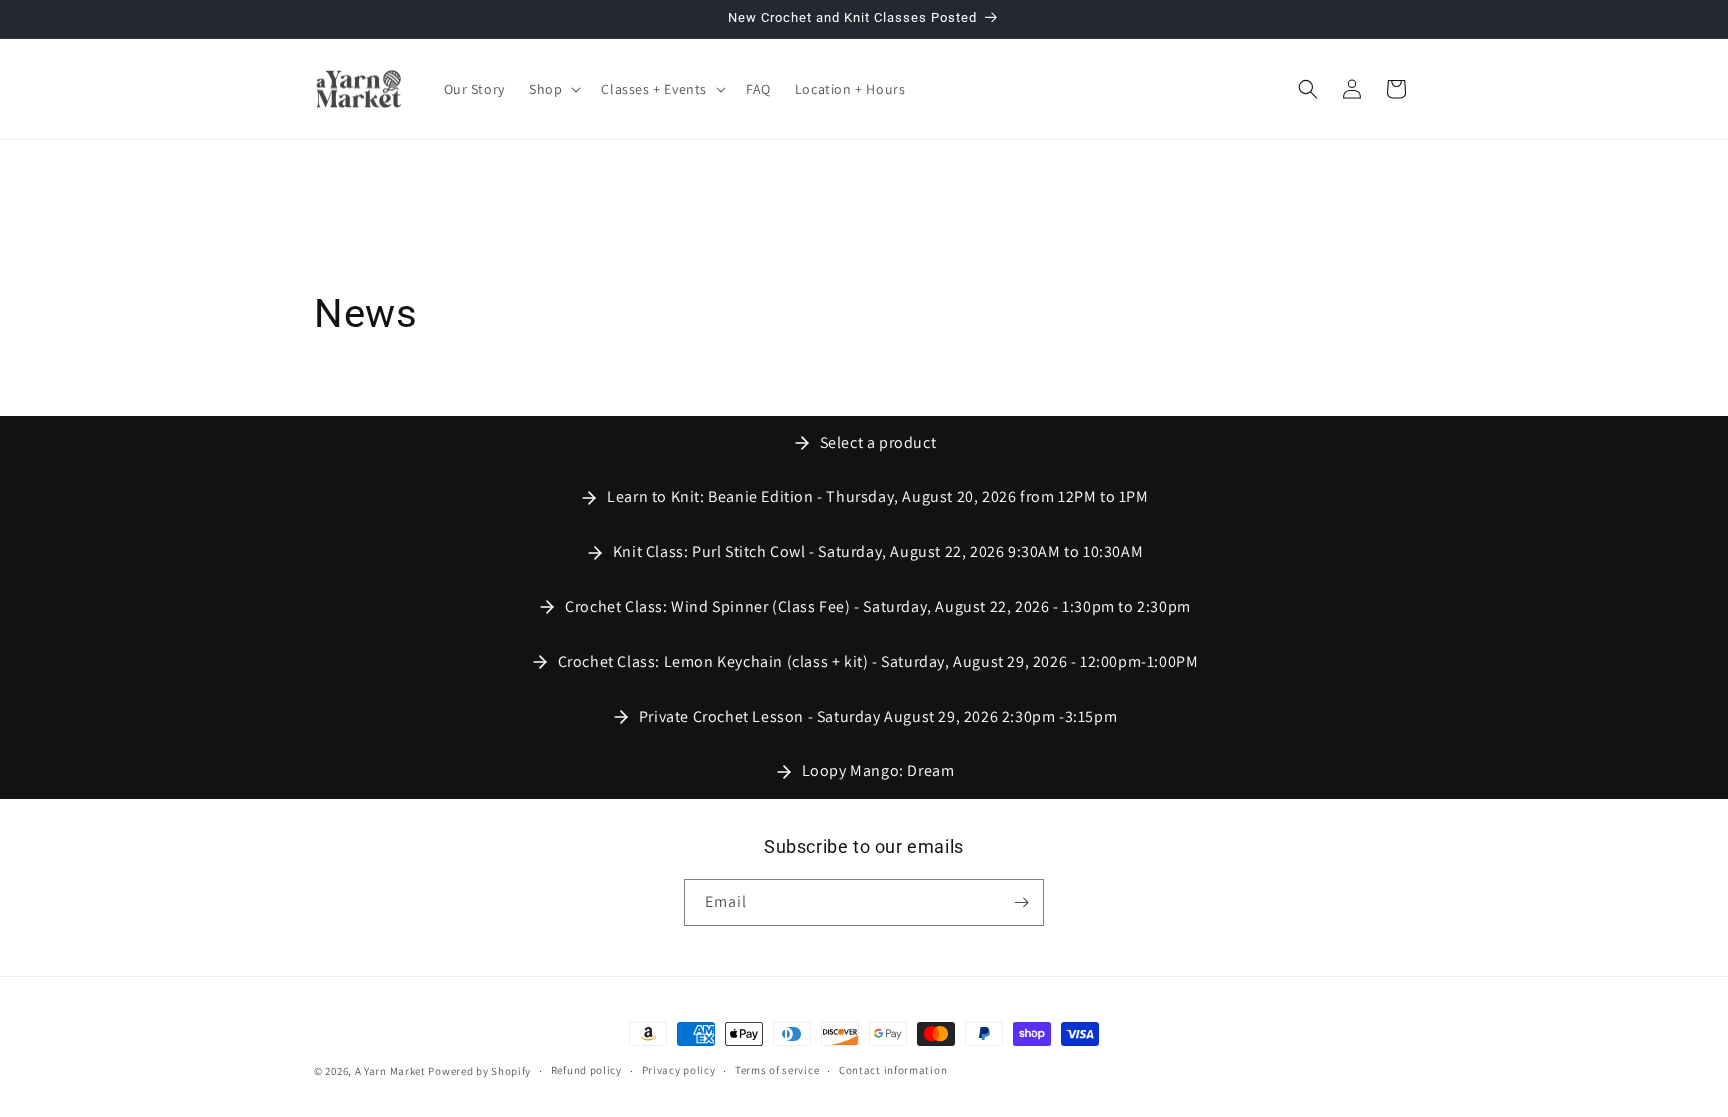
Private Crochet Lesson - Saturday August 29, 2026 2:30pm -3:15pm (878, 716)
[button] (553, 89)
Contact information (893, 1070)
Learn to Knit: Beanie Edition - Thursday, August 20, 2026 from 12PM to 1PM (877, 496)
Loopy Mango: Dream (878, 770)
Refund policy (586, 1070)
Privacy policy (679, 1070)
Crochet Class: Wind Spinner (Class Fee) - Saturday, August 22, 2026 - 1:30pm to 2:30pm (878, 606)
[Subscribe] (1021, 902)
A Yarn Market (390, 1071)
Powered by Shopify (479, 1071)
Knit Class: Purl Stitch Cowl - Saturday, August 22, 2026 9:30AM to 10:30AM (878, 551)
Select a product (878, 442)
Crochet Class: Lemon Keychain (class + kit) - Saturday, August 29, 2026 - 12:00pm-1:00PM (878, 661)
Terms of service (777, 1070)
